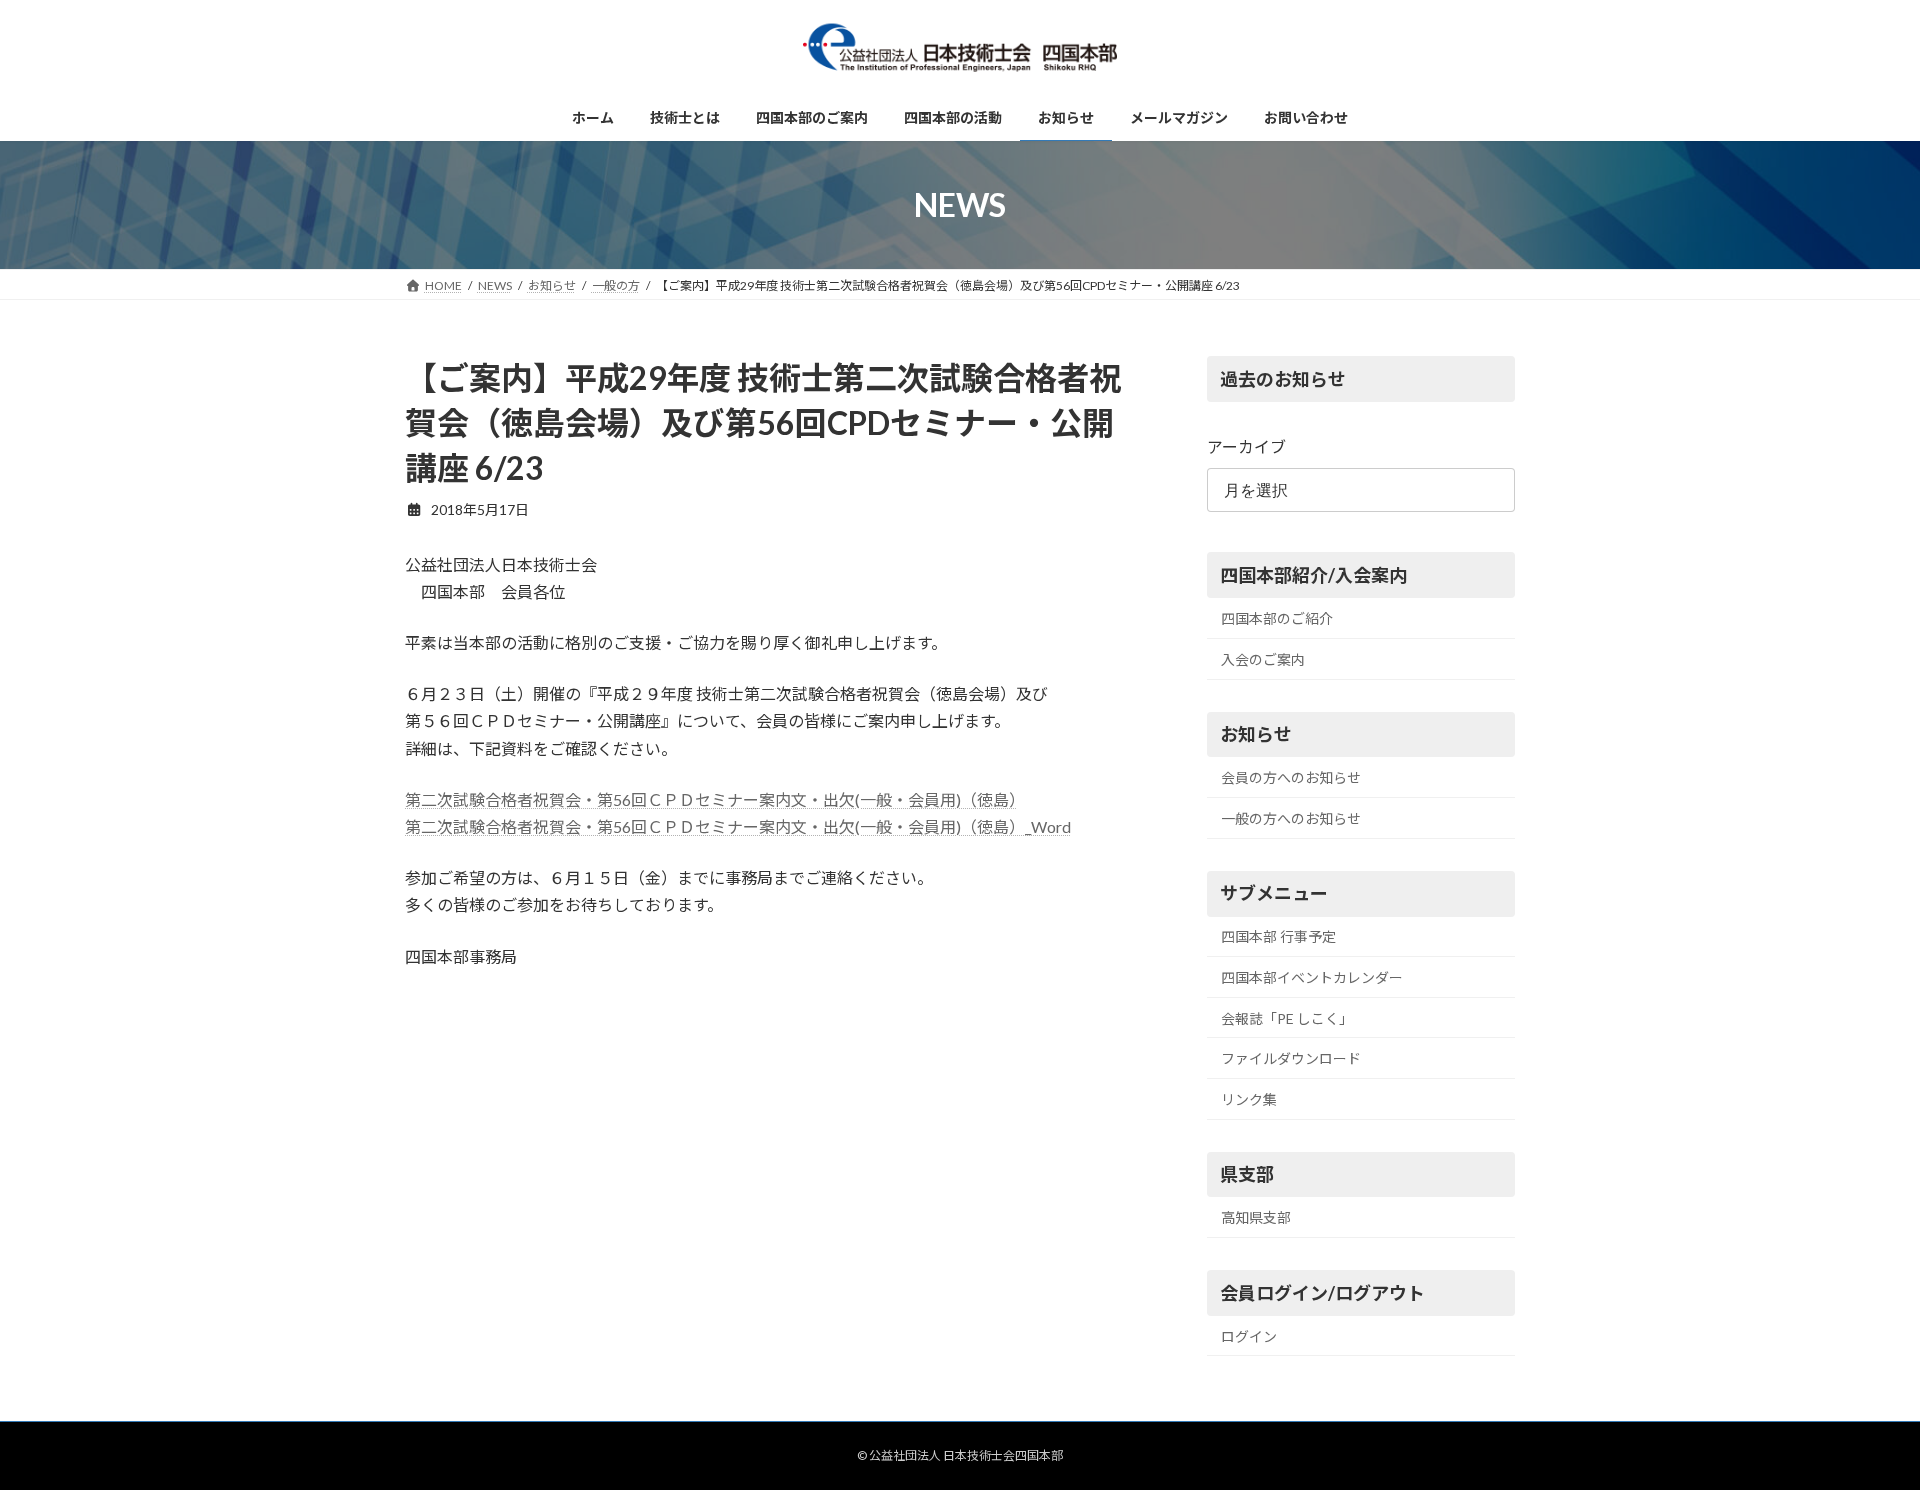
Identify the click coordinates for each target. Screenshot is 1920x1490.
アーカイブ (1246, 446)
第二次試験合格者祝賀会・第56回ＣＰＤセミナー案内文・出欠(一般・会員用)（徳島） (711, 799)
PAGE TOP (1858, 1426)
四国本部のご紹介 (1277, 618)
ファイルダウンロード (1291, 1058)
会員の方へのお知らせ (1291, 777)
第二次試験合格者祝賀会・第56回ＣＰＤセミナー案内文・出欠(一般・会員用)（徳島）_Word (738, 826)
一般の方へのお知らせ (1291, 818)
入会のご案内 (1263, 659)
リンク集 (1249, 1099)
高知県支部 (1256, 1217)
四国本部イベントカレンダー (1312, 977)
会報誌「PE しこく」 (1287, 1018)
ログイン (1249, 1336)
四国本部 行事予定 (1278, 937)
